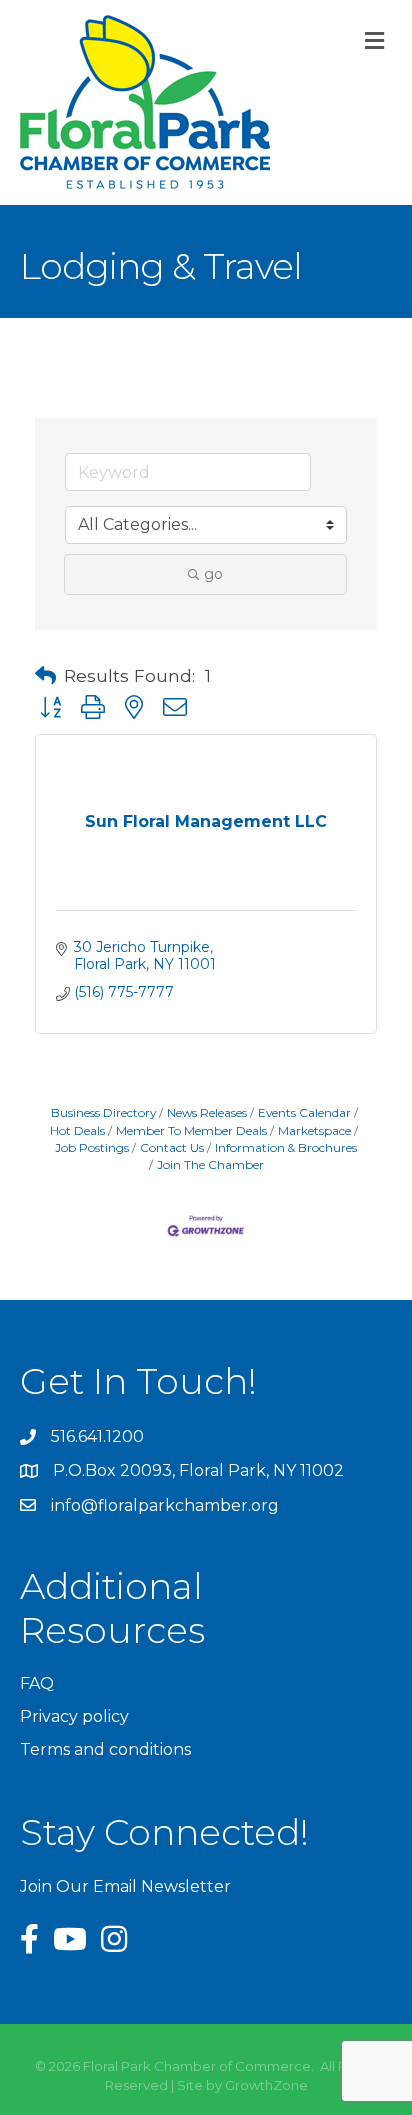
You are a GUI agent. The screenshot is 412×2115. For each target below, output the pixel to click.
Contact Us (172, 1147)
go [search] (213, 574)
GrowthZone (266, 2085)
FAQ (37, 1683)
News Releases (207, 1112)
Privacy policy (74, 1716)
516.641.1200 (97, 1436)
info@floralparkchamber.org (165, 1505)
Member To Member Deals (191, 1130)
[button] (45, 676)
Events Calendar (304, 1112)
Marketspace (314, 1130)
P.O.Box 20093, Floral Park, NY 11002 (198, 1470)
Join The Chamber (210, 1164)
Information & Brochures (286, 1147)
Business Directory (103, 1112)
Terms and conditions (105, 1749)
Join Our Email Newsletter (125, 1886)
